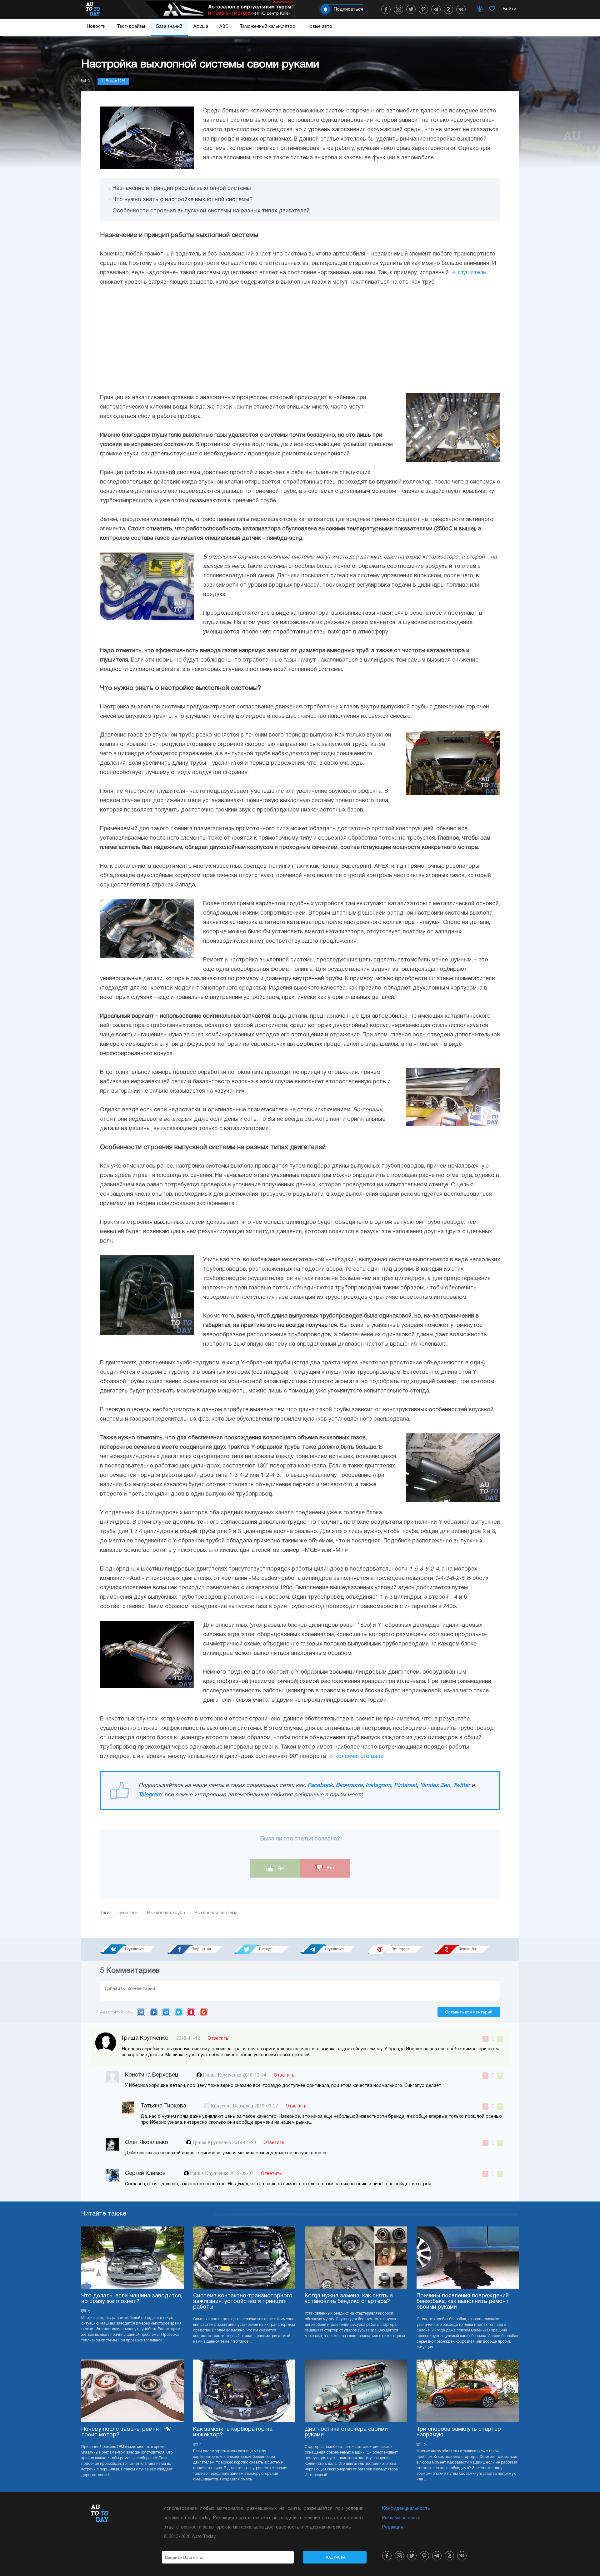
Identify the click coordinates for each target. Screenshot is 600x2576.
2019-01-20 (244, 2143)
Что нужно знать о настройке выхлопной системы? (182, 200)
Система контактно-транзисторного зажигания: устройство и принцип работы (243, 2302)
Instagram (378, 1786)
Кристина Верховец (232, 2106)
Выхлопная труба (166, 1913)
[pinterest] (423, 9)
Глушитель (127, 1913)
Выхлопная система (216, 1913)
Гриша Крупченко (223, 2075)
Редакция (393, 2527)
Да (280, 1868)
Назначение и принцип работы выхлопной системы (182, 189)
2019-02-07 (242, 2174)
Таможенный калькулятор (267, 27)
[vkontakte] (461, 9)
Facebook (320, 1786)
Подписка (335, 2557)
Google (204, 2012)
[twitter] (411, 9)
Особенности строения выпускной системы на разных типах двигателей (211, 211)
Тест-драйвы (131, 27)
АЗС (224, 27)
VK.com (141, 2012)
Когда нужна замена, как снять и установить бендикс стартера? (349, 2299)
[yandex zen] (448, 9)
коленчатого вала (359, 1757)
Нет (330, 1868)
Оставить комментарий (469, 2012)
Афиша (201, 27)
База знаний (169, 27)
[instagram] (398, 9)
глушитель (472, 273)
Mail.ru (166, 2012)
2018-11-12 (188, 2039)
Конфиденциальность (406, 2509)
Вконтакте (349, 1786)
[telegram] (436, 9)
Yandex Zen (435, 1786)
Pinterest (405, 1786)
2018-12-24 (254, 2075)
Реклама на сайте (401, 2518)
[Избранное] (492, 9)
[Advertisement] (300, 340)
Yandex (191, 2012)
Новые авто (319, 27)
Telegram (150, 1795)
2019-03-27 (266, 2106)
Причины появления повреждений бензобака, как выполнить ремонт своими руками (463, 2302)
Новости (96, 27)
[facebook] (386, 9)
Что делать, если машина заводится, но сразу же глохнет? (132, 2299)
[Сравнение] (480, 9)
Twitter (462, 1786)
